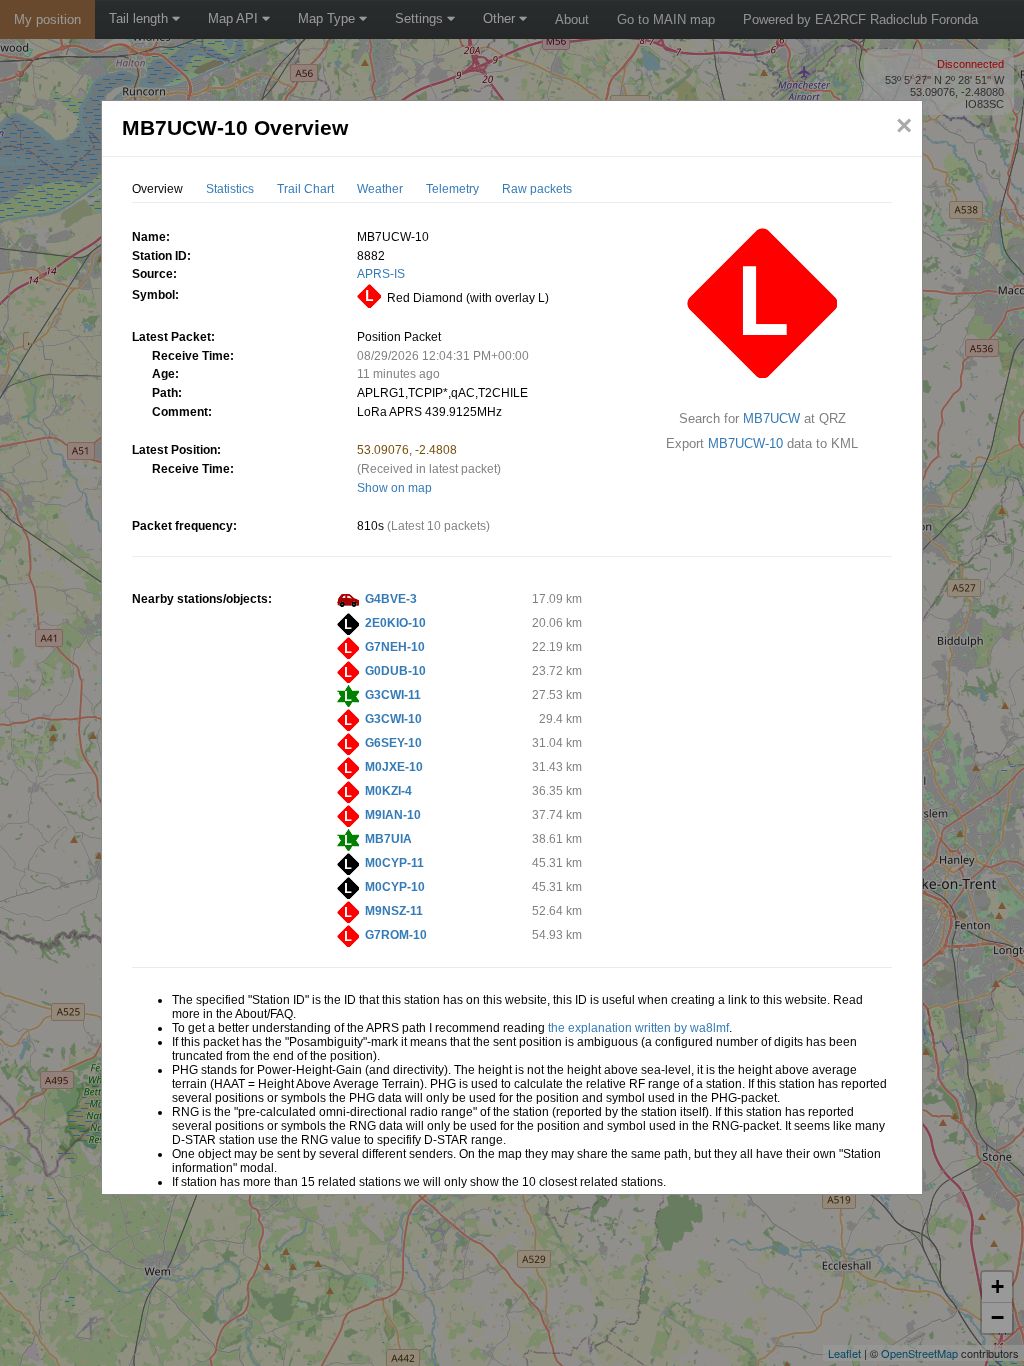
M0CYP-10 (395, 887)
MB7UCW (771, 418)
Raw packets (537, 189)
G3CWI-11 (393, 695)
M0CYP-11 (394, 863)
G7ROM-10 (396, 935)
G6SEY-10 (393, 743)
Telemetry (452, 189)
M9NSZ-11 (394, 911)
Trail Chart (305, 189)
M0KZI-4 (388, 791)
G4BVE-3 (391, 599)
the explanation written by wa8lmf (638, 1028)
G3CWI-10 (393, 719)
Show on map (394, 488)
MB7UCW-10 (745, 443)
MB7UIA (388, 839)
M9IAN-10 (393, 815)
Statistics (230, 189)
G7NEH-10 (395, 647)
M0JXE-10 (394, 767)
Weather (380, 189)
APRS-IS (381, 274)
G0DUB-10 (395, 671)
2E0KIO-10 (395, 623)
